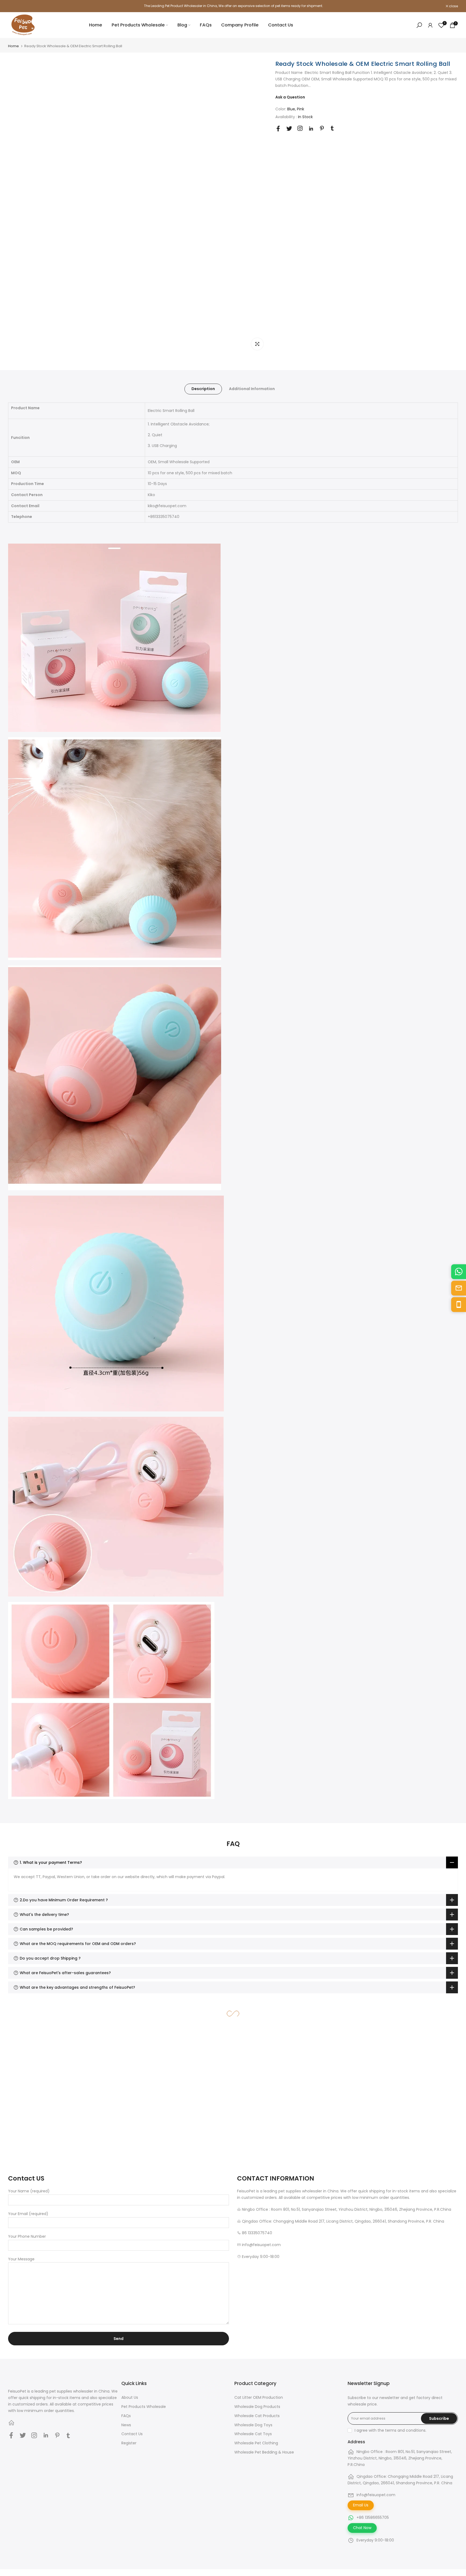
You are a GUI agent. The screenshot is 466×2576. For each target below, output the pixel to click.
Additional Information (252, 389)
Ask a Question (290, 97)
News (126, 2425)
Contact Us (281, 25)
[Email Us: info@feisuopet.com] (459, 1288)
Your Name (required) (29, 2191)
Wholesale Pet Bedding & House (264, 2452)
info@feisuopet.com (376, 2495)
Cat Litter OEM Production (259, 2397)
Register (129, 2443)
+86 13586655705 (373, 2517)
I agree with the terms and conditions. (390, 2430)
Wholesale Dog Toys (253, 2425)
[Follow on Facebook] (278, 129)
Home (96, 25)
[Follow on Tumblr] (332, 128)
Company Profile (240, 25)
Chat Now (362, 2528)
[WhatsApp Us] (459, 1272)
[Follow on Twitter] (289, 129)
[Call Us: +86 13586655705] (459, 1304)
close (15, 6)
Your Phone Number (27, 2236)
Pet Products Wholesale (138, 25)
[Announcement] (233, 6)
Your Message (21, 2259)
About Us (130, 2397)
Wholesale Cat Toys (253, 2434)
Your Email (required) (28, 2214)
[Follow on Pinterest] (322, 128)
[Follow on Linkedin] (311, 129)
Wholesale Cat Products (257, 2416)
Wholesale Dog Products (257, 2407)
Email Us (361, 2505)
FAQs (206, 25)
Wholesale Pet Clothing (256, 2443)
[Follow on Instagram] (300, 128)
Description (203, 389)
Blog (182, 25)
